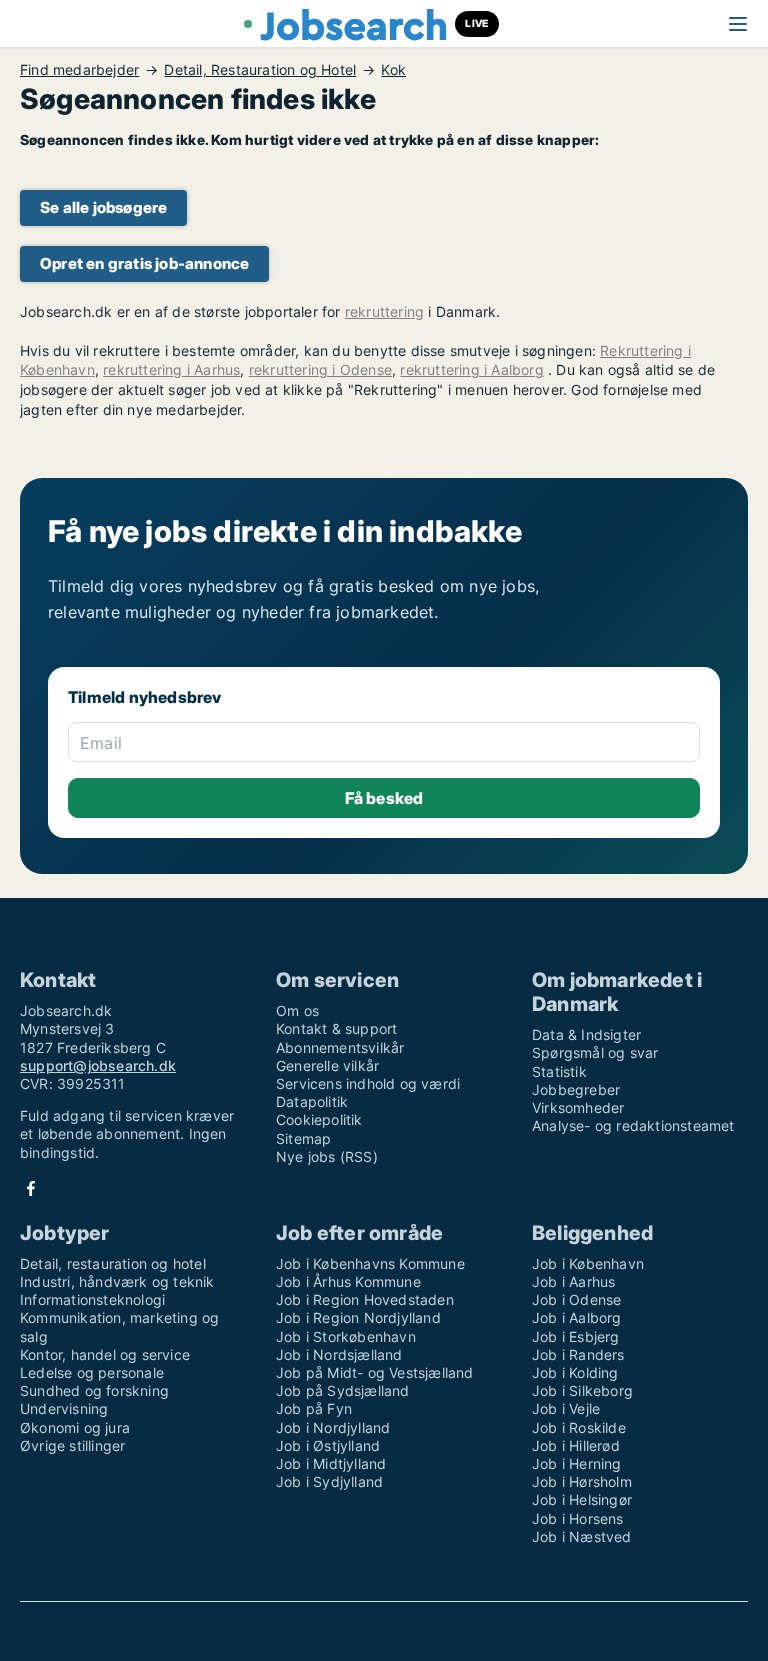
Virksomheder (578, 1107)
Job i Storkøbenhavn (346, 1336)
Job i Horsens (578, 1518)
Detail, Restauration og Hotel (260, 70)
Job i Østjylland (328, 1445)
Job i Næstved (582, 1536)
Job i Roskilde (579, 1427)
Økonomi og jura (75, 1427)
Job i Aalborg (577, 1317)
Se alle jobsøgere (103, 207)
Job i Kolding (575, 1372)
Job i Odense (576, 1299)
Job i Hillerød (576, 1445)
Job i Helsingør (582, 1499)
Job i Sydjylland (329, 1481)
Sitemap (303, 1138)
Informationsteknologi (92, 1299)
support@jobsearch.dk (98, 1065)
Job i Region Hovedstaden (365, 1299)
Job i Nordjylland (333, 1427)
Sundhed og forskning (94, 1390)
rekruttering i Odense (320, 369)
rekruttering (384, 311)
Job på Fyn (314, 1408)
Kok (393, 70)
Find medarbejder (79, 70)
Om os (297, 1010)
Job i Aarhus (573, 1281)
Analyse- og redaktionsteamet (633, 1125)
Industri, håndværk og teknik (117, 1281)
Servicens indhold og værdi (368, 1083)
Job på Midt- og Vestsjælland (375, 1372)
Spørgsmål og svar (595, 1052)
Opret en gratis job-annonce (144, 263)
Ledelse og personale (92, 1372)
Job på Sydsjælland (343, 1390)
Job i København (588, 1263)
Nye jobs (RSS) (327, 1156)
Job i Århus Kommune (348, 1281)
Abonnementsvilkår (340, 1047)
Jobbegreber (576, 1089)
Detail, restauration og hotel (113, 1263)
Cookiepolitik (319, 1119)
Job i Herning (577, 1463)
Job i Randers (578, 1354)
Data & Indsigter (586, 1034)
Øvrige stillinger (72, 1445)
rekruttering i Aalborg (471, 369)
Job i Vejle (566, 1408)
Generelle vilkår (327, 1065)
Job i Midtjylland (331, 1463)
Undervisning (64, 1408)
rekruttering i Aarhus (171, 369)
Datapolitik (312, 1101)
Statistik (559, 1071)
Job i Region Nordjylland (358, 1317)
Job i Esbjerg (576, 1336)
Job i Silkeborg (582, 1390)
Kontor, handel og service (105, 1354)
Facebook (31, 1188)
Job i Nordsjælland (339, 1354)
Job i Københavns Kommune (370, 1263)
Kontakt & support (336, 1028)
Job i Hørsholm (582, 1481)
